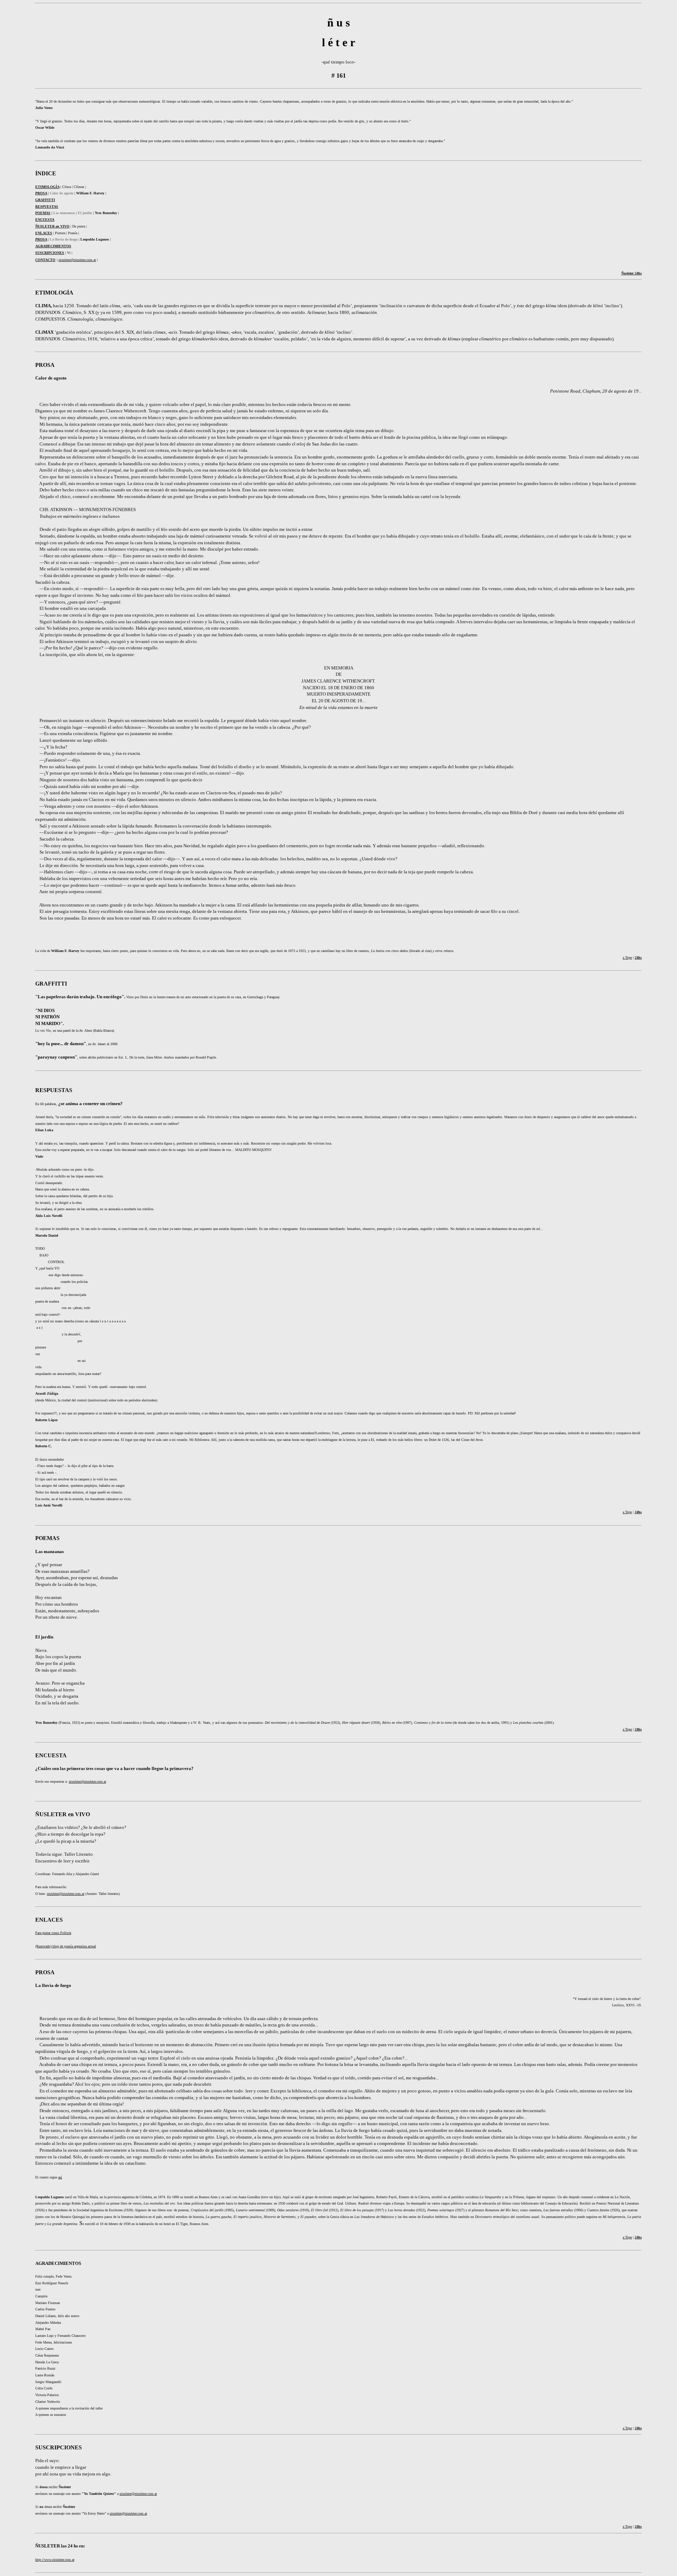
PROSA (41, 239)
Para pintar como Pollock (53, 1933)
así (60, 2177)
